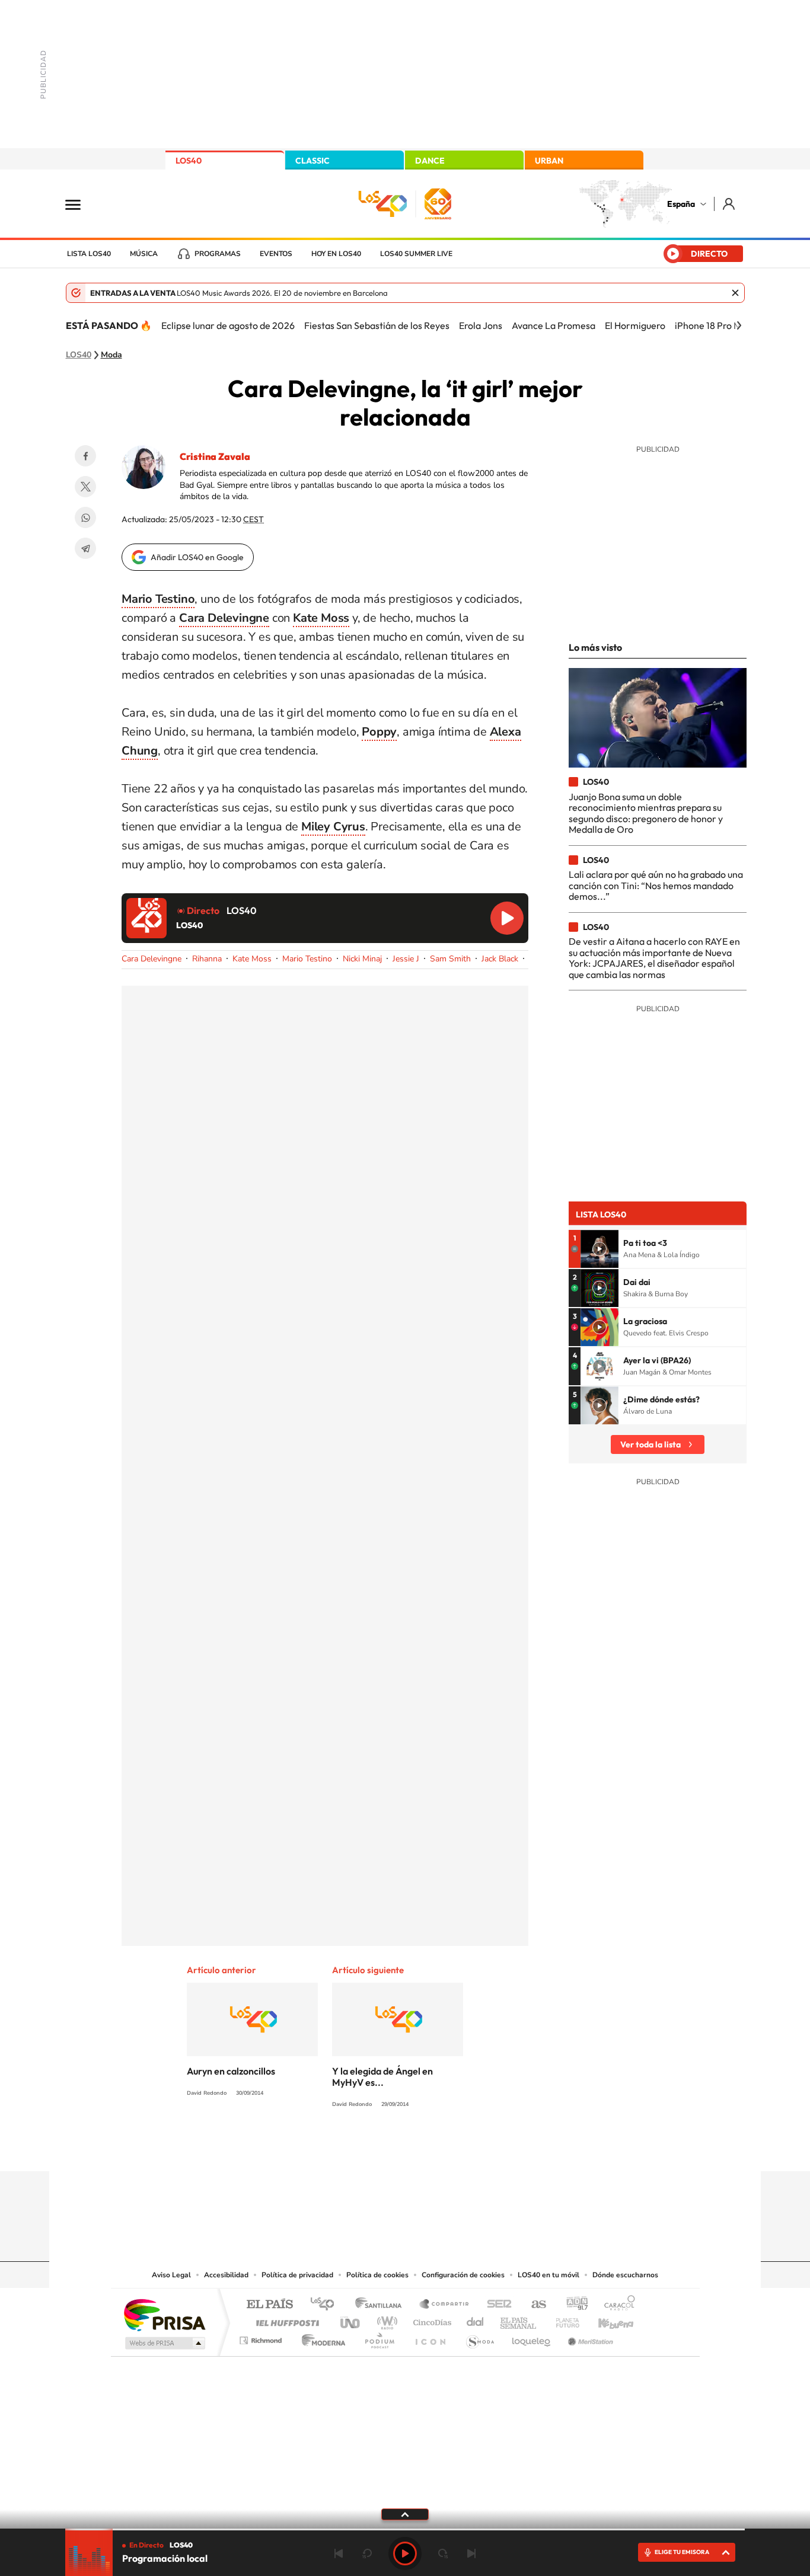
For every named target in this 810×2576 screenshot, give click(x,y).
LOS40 (189, 161)
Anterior (339, 2553)
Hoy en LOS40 (336, 254)
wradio (385, 2320)
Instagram (334, 2148)
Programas (218, 254)
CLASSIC (312, 161)
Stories (476, 2148)
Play (405, 2553)
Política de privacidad (297, 2275)
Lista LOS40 (89, 254)
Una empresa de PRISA (164, 2314)
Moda (111, 355)
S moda (479, 2337)
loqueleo (532, 2337)
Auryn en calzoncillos (231, 2071)
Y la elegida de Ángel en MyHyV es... (382, 2077)
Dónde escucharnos (625, 2275)
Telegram (85, 548)
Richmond (262, 2337)
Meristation (589, 2337)
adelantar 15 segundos (443, 2553)
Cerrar (735, 293)
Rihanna (207, 959)
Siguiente (471, 2553)
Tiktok (358, 2148)
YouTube (381, 2148)
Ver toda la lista (650, 1444)
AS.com (533, 2305)
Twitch (452, 2148)
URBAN (549, 161)
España (681, 204)
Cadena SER (496, 2305)
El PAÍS (270, 2305)
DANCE (430, 161)
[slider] (405, 2529)
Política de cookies (377, 2275)
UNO (351, 2320)
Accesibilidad (226, 2275)
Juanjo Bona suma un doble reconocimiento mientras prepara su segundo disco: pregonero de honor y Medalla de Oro (646, 813)
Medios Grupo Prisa (164, 2343)
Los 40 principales (326, 2305)
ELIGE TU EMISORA (682, 2552)
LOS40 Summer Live (416, 254)
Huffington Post (285, 2320)
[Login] (730, 204)
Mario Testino (307, 959)
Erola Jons (481, 325)
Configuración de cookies (463, 2275)
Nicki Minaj (362, 959)
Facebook (85, 456)
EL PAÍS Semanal (519, 2320)
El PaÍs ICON (430, 2337)
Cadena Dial (476, 2320)
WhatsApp (85, 517)
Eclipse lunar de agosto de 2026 (228, 325)
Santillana (382, 2305)
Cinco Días (430, 2320)
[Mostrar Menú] (81, 204)
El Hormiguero (635, 325)
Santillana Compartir (445, 2305)
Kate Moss (252, 959)
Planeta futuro (563, 2320)
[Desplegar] (405, 2514)
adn (573, 2305)
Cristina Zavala (215, 456)
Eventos (276, 254)
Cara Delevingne (224, 618)
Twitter (85, 487)
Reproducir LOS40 (507, 918)
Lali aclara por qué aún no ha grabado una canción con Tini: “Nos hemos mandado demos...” (656, 885)
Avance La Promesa (554, 325)
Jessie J (406, 959)
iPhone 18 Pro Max (713, 325)
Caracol (616, 2305)
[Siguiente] (739, 325)
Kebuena (605, 2320)
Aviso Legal (171, 2275)
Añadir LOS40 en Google (197, 557)
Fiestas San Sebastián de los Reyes (377, 325)
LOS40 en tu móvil (548, 2275)
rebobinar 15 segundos (367, 2553)
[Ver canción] (599, 1249)
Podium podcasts (379, 2337)
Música (144, 254)
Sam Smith (450, 959)
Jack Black (500, 959)
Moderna (321, 2337)
